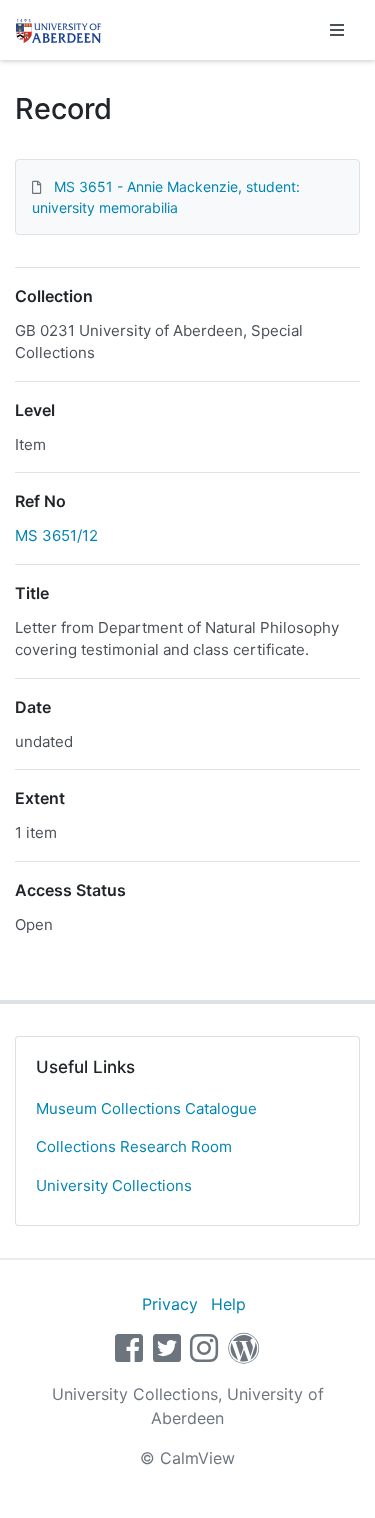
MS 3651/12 (56, 535)
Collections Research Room (134, 1146)
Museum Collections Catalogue (146, 1108)
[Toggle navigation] (337, 30)
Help (228, 1304)
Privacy (170, 1304)
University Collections (114, 1185)
